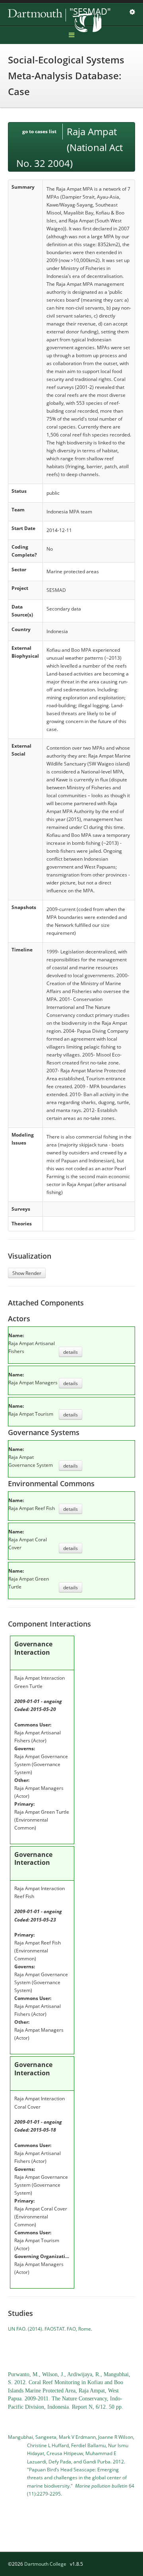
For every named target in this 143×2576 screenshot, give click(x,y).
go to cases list (39, 131)
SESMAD (64, 15)
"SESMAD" (90, 11)
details (71, 1352)
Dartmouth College (45, 2564)
